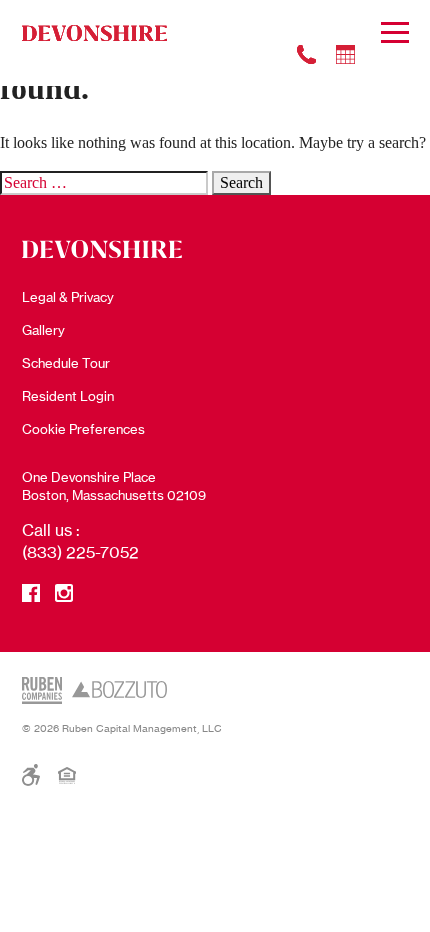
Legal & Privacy (68, 297)
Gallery (43, 330)
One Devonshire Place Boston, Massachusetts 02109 (114, 486)
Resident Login (68, 396)
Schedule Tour (66, 363)
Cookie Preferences (83, 429)
